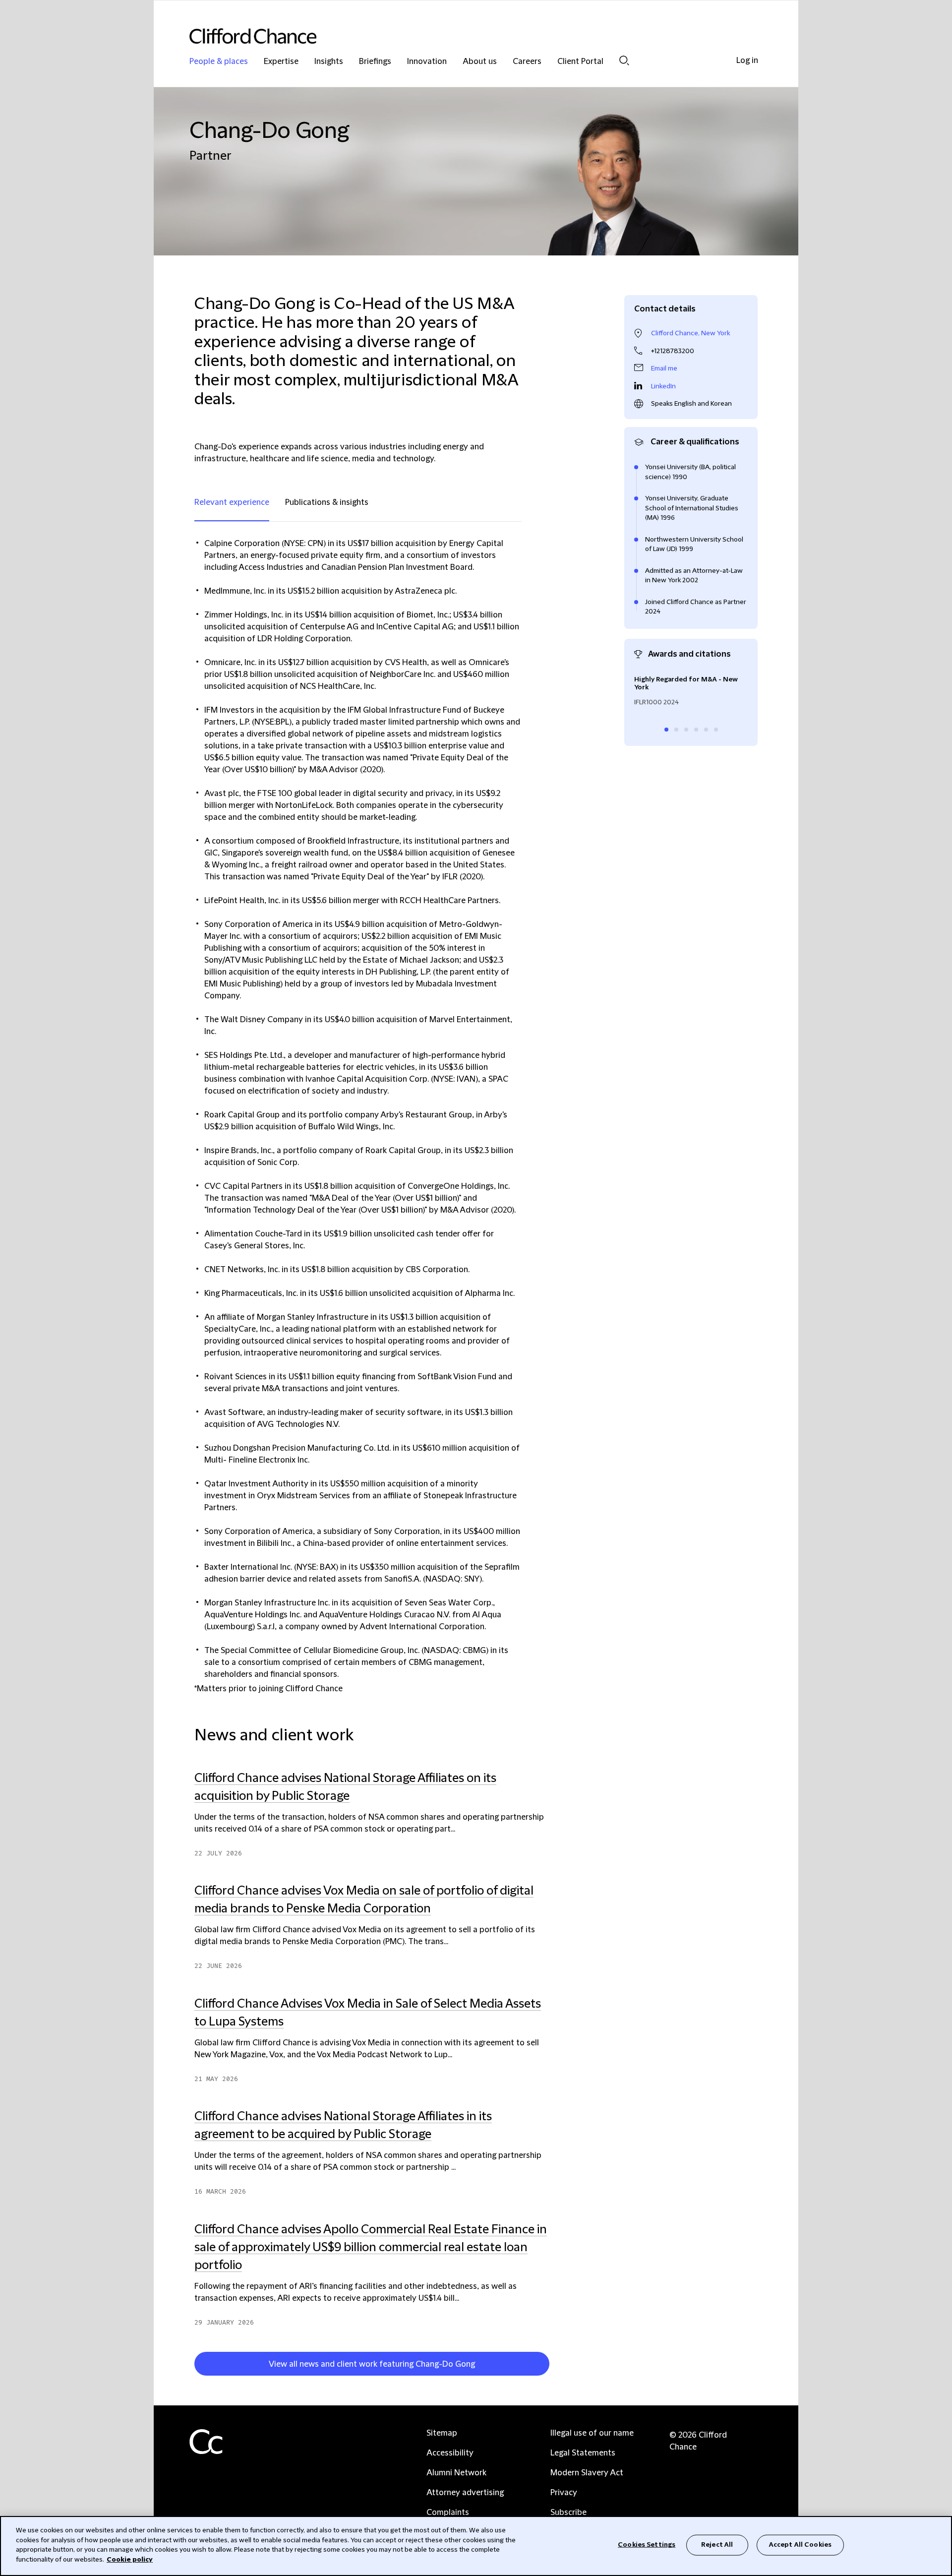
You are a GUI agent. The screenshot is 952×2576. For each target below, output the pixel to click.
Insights (329, 62)
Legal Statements (583, 2453)
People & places (219, 62)
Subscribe (568, 2513)
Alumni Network (456, 2473)
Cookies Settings (647, 2545)
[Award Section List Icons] (666, 730)
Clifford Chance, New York (690, 333)
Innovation (427, 62)
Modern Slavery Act (587, 2473)
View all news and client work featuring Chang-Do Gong (372, 2364)
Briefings (375, 62)
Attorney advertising (465, 2493)
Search (624, 60)
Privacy (564, 2493)
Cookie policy (130, 2559)
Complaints (448, 2513)
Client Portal (580, 62)
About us (480, 62)
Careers (527, 62)
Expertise (281, 62)
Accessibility (450, 2453)
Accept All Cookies (800, 2545)
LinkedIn (663, 386)
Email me (664, 368)
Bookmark (554, 2366)
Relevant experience (232, 502)
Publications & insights (327, 502)
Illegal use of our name (592, 2433)
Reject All (717, 2545)
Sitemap (442, 2433)
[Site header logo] (456, 36)
